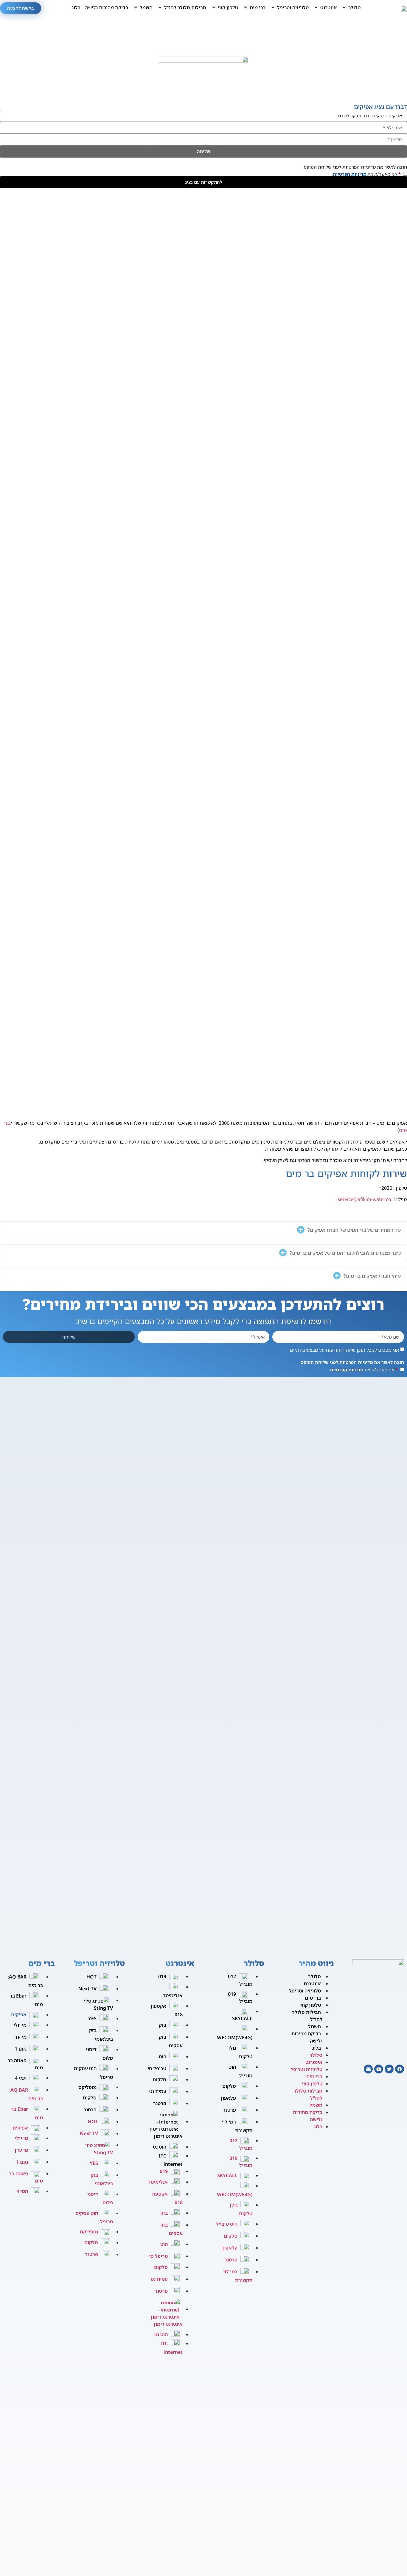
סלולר (314, 1976)
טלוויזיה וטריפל (305, 1991)
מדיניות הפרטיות (349, 174)
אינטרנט (312, 1984)
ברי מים (313, 1998)
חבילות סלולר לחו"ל (307, 2016)
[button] (351, 7)
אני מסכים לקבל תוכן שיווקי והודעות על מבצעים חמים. (344, 1350)
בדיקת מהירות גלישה (307, 2037)
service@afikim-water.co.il (366, 1199)
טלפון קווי (311, 2005)
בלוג (317, 2048)
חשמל (314, 2026)
